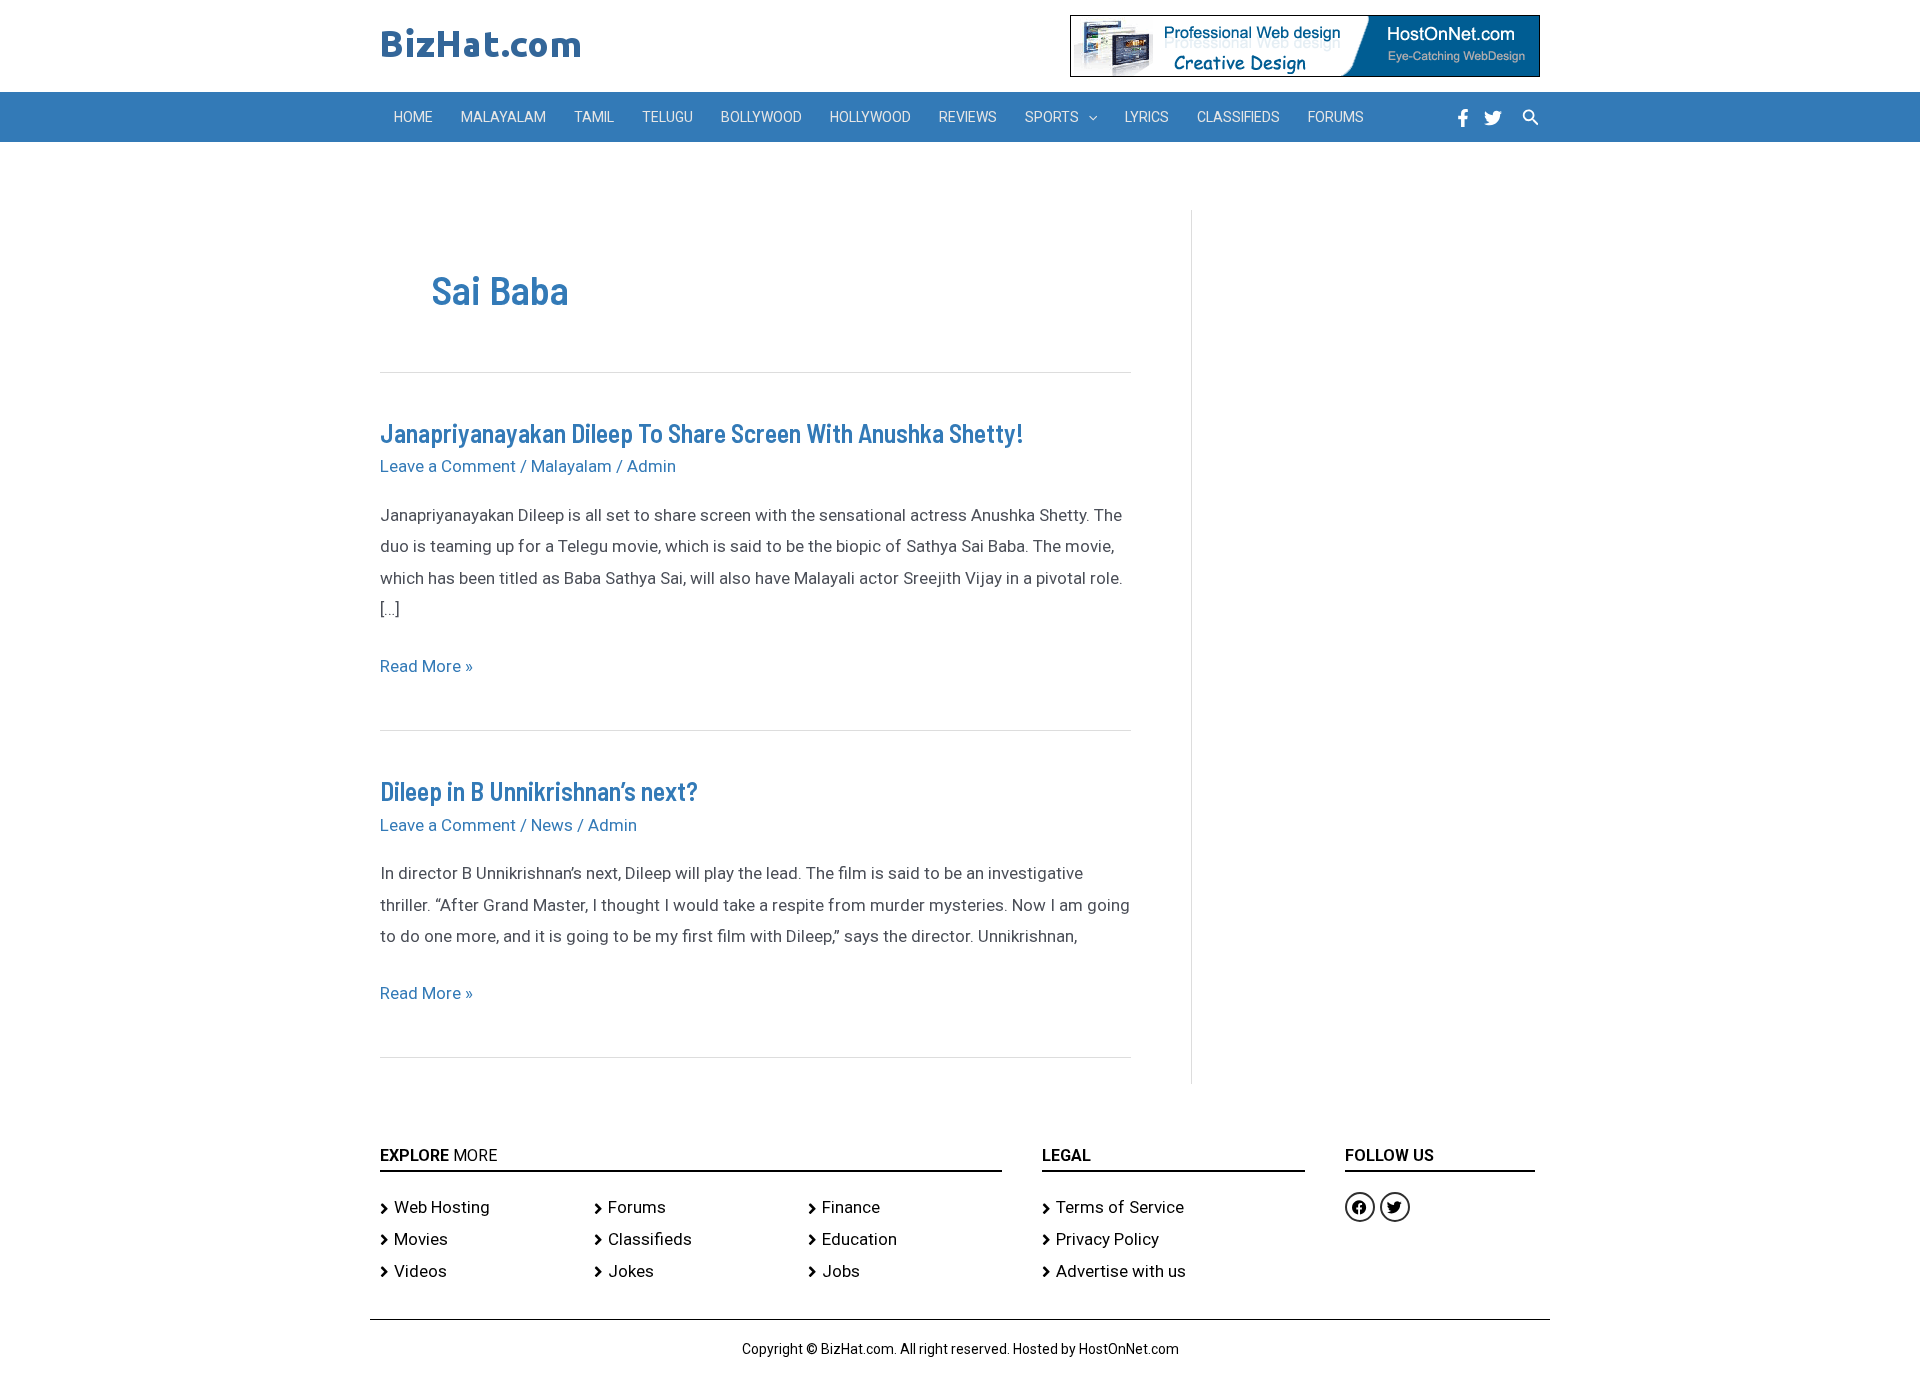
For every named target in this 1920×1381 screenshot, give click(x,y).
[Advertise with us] (1173, 1272)
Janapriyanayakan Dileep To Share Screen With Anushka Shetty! (702, 432)
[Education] (905, 1240)
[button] (1088, 117)
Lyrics (1147, 117)
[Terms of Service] (1173, 1208)
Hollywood (870, 117)
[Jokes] (691, 1272)
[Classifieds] (691, 1240)
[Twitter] (1493, 118)
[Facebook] (1463, 118)
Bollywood (761, 117)
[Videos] (477, 1272)
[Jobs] (905, 1272)
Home (413, 117)
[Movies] (477, 1240)
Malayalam (503, 117)
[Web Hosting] (477, 1208)
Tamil (594, 117)
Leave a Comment (448, 466)
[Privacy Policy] (1173, 1240)
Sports (1052, 117)
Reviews (968, 117)
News (552, 825)
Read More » (426, 663)
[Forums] (691, 1208)
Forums (1336, 117)
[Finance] (905, 1208)
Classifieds (1238, 117)
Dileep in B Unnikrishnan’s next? (539, 790)
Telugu (667, 117)
